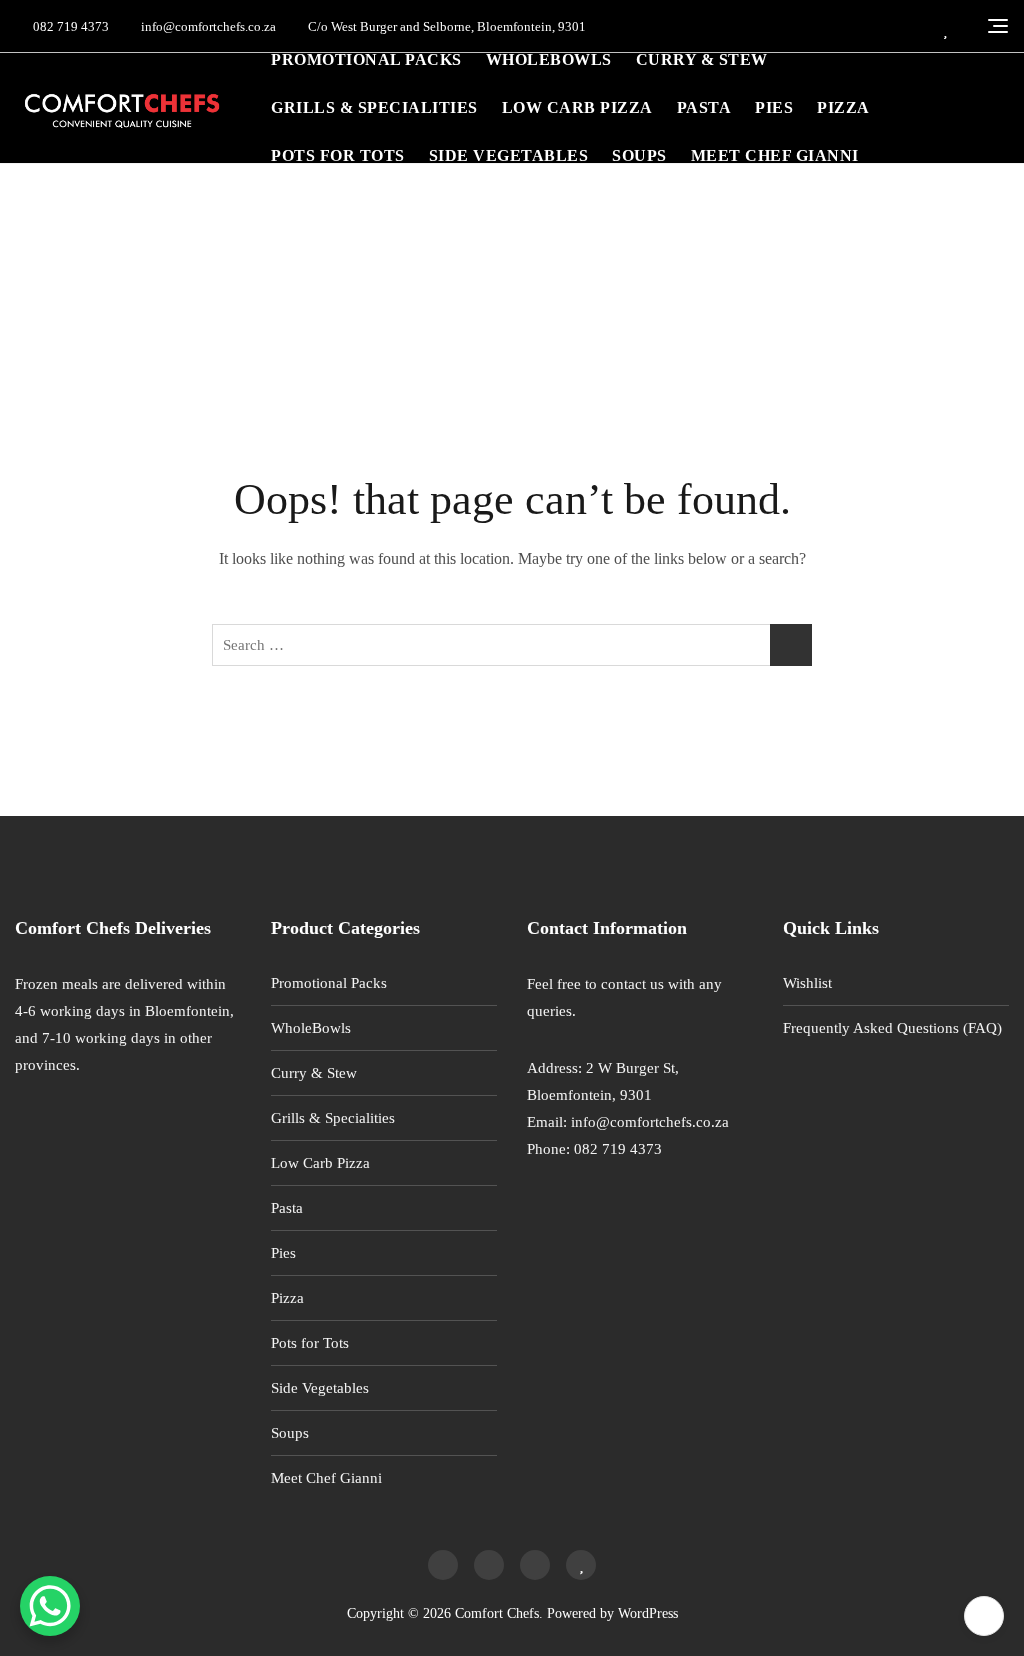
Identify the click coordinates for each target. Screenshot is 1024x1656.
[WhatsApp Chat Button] (50, 1606)
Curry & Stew (702, 59)
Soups (639, 155)
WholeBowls (549, 59)
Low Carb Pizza (577, 107)
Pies (774, 107)
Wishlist (807, 983)
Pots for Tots (338, 155)
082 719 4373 (69, 26)
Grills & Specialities (374, 107)
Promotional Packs (366, 59)
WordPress (648, 1613)
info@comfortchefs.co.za (207, 26)
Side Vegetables (509, 155)
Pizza (843, 107)
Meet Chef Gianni (775, 155)
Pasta (704, 107)
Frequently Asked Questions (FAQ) (892, 1028)
